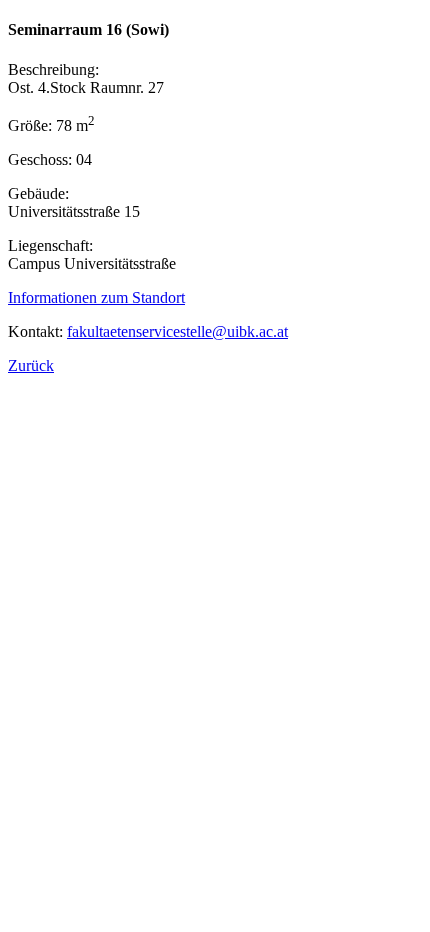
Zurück (31, 365)
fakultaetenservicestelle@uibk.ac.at (177, 331)
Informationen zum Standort (96, 297)
